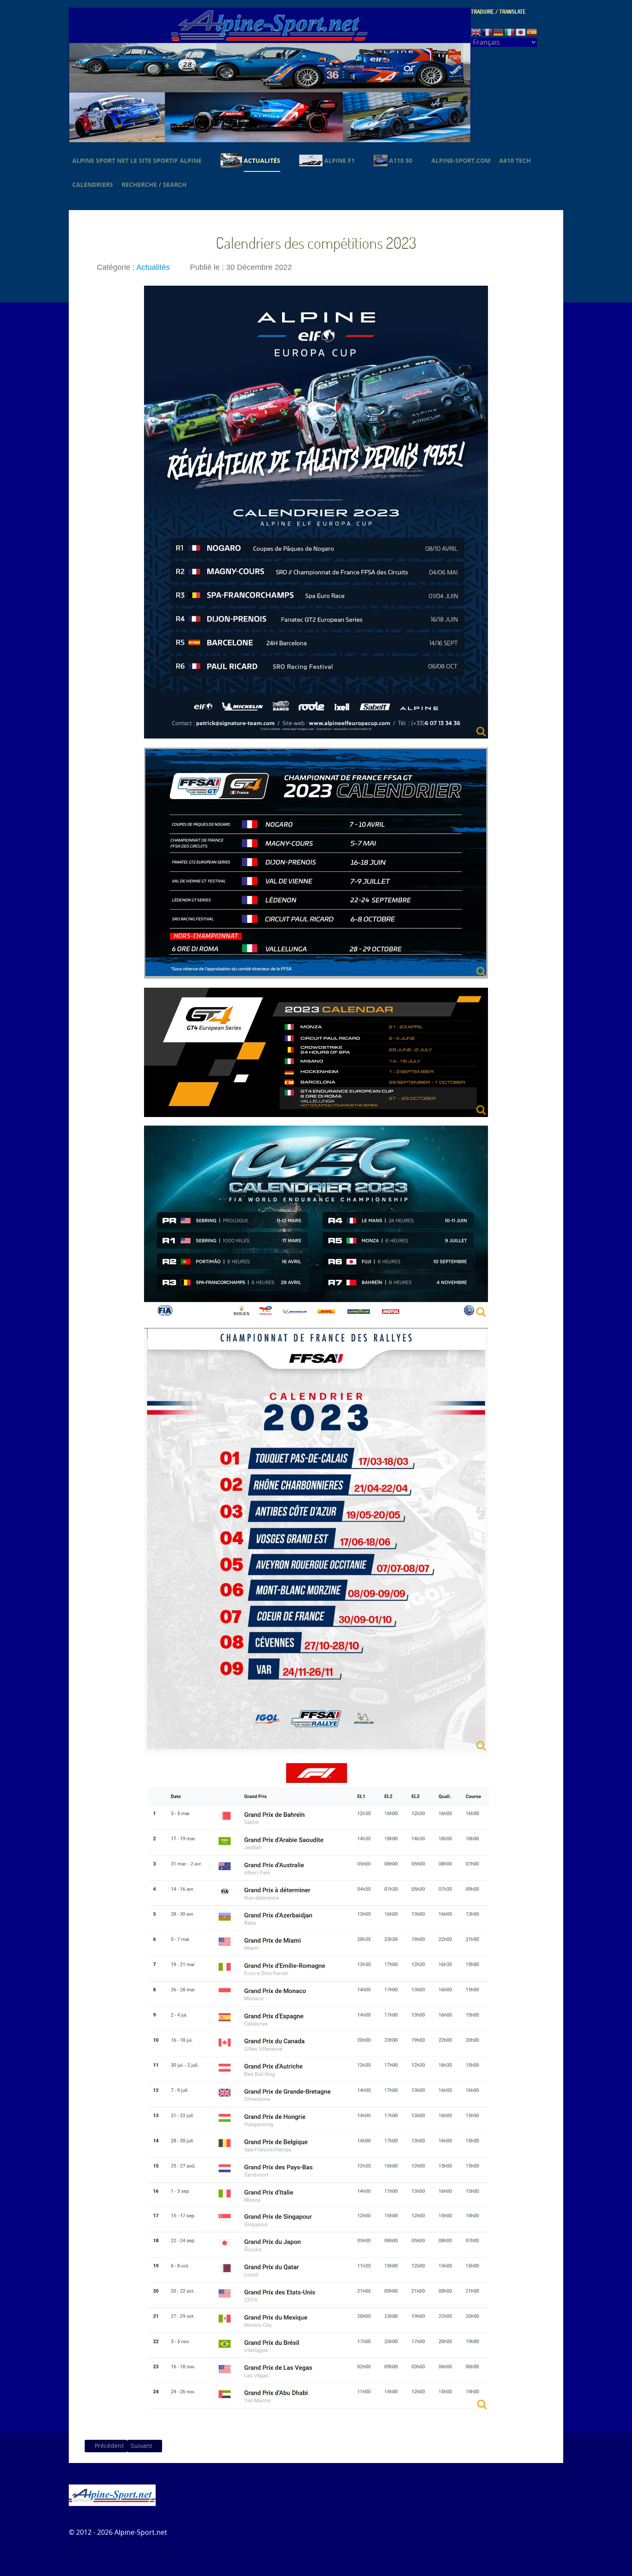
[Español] (532, 32)
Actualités (153, 267)
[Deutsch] (499, 32)
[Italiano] (510, 32)
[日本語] (521, 32)
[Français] (488, 32)
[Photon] (112, 2495)
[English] (476, 32)
